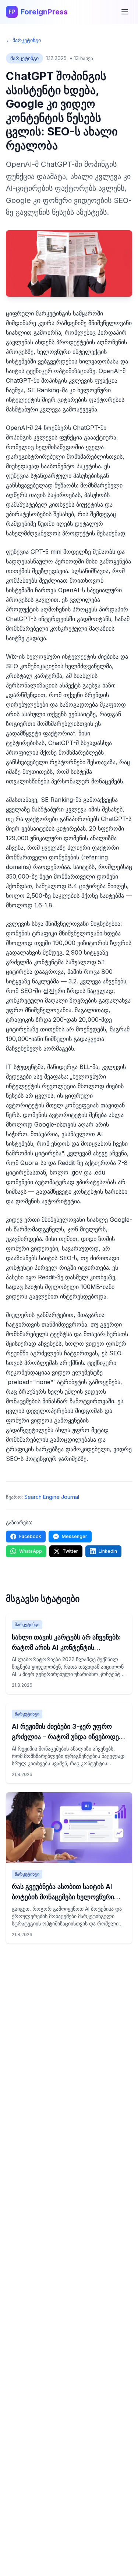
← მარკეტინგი (23, 40)
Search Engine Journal (52, 1497)
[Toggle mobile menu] (125, 12)
